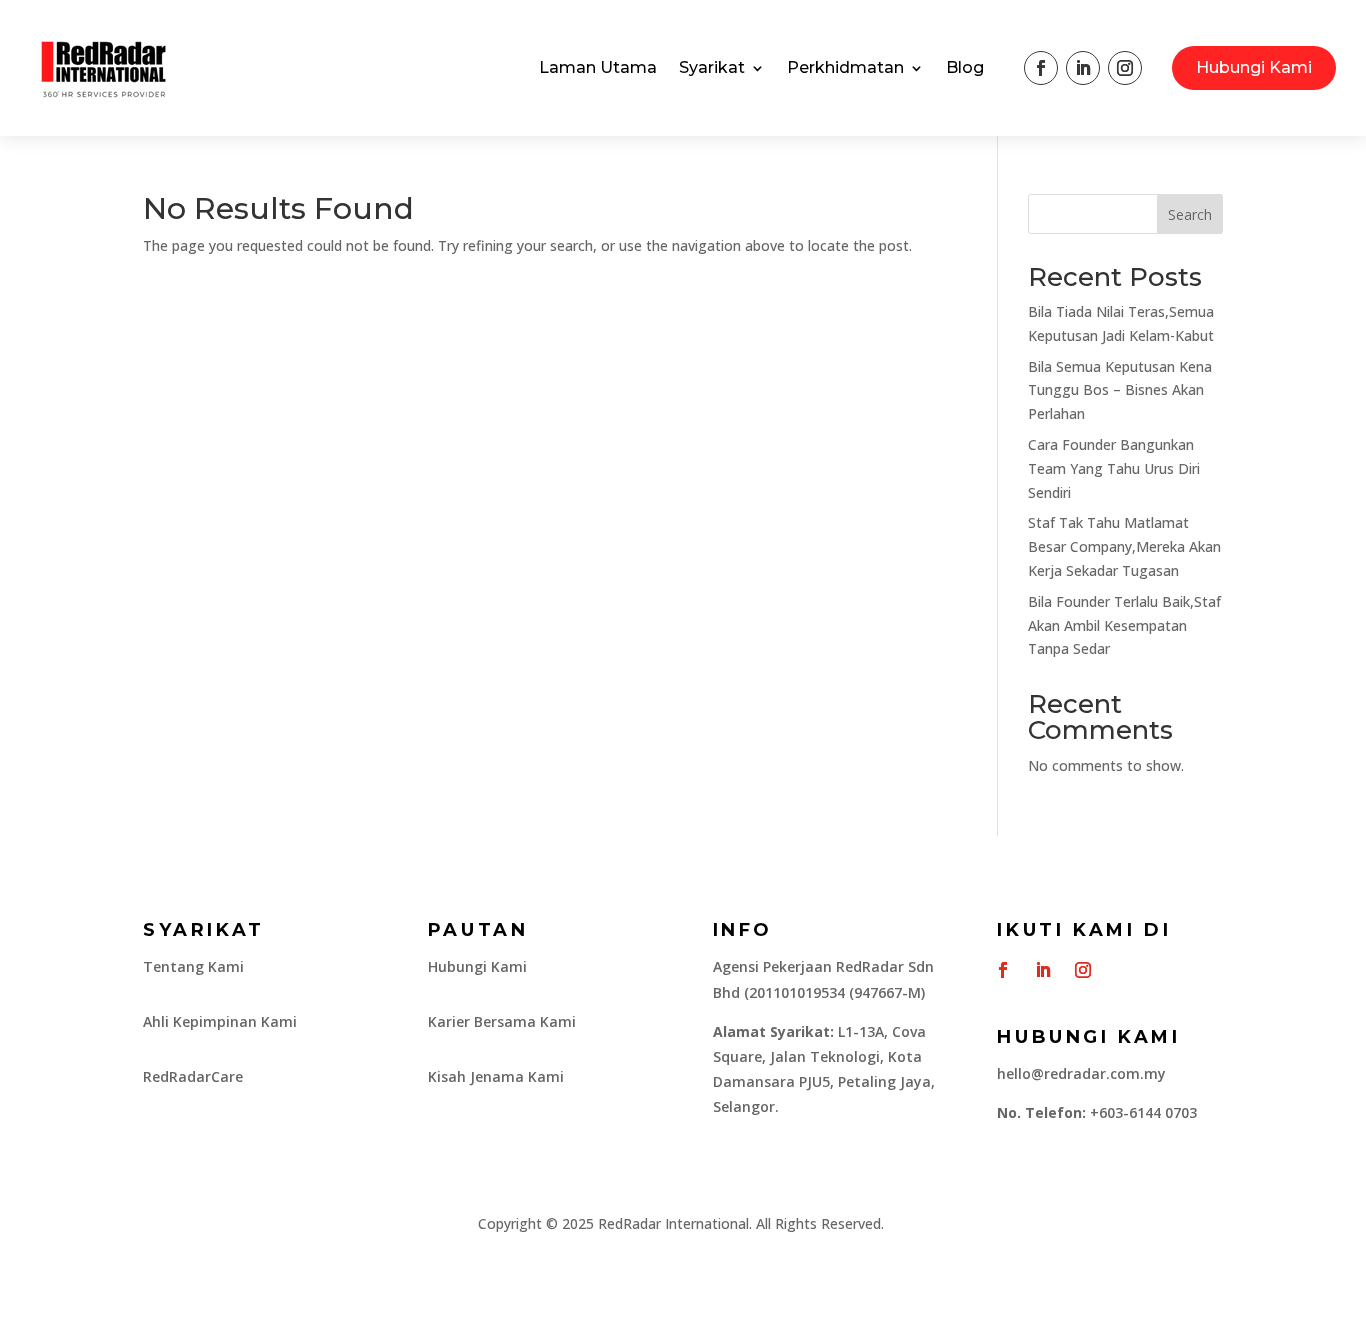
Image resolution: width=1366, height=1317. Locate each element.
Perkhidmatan (845, 67)
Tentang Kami (193, 966)
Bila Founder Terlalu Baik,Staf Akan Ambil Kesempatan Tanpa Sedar (1124, 625)
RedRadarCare (193, 1076)
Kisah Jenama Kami (496, 1076)
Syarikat (712, 67)
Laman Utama (598, 67)
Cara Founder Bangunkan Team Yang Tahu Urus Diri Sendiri (1114, 468)
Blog (965, 67)
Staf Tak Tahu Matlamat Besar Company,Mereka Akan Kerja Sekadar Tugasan (1124, 546)
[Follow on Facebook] (1041, 68)
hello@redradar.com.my (1081, 1073)
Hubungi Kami (1254, 67)
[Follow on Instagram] (1125, 68)
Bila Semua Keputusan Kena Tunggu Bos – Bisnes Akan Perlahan (1120, 390)
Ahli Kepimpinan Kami (220, 1021)
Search (1190, 214)
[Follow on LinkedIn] (1083, 68)
